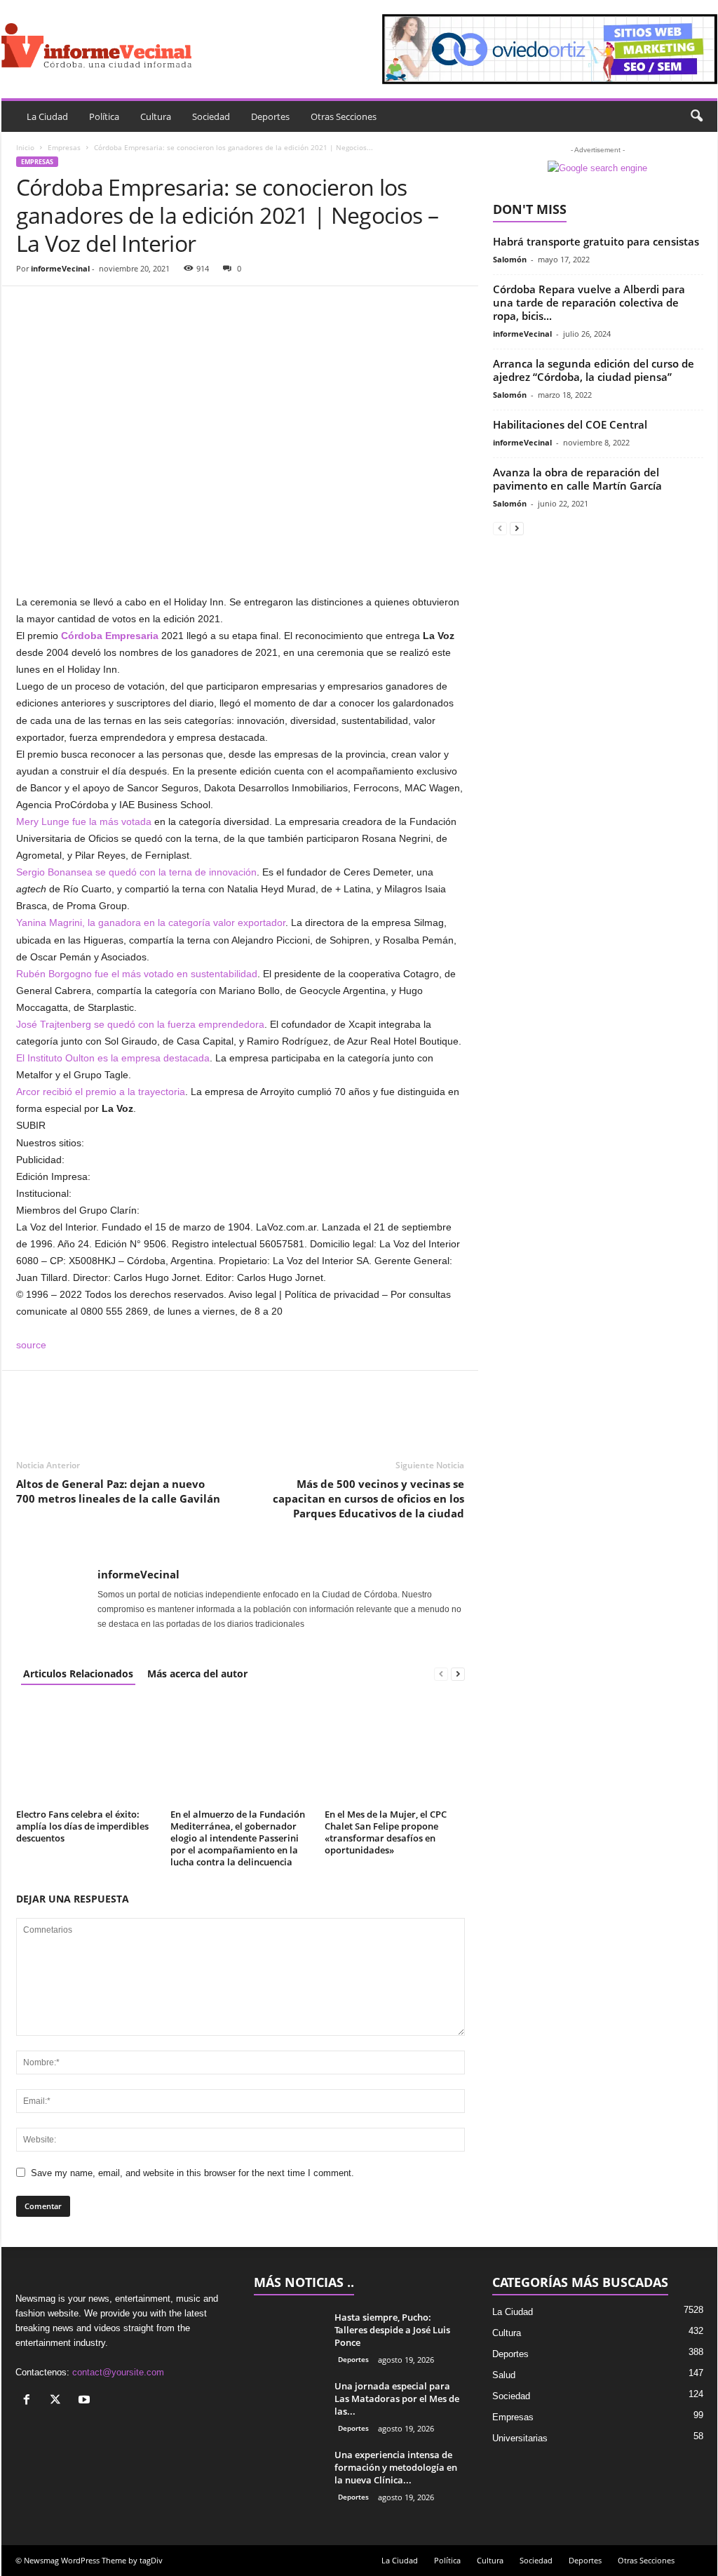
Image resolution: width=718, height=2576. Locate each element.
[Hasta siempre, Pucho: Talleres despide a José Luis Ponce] (289, 2337)
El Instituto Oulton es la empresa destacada (113, 1058)
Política (104, 116)
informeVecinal (60, 268)
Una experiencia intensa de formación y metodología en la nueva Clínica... (396, 2467)
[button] (696, 116)
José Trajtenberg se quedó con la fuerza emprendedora (140, 1024)
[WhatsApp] (127, 307)
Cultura (156, 116)
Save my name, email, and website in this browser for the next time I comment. (192, 2173)
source (31, 1345)
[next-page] (458, 1673)
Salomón (510, 259)
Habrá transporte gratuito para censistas (596, 241)
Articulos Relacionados (78, 1673)
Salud (504, 2375)
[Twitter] (62, 307)
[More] (160, 307)
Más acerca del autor (197, 1673)
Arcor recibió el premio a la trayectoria (101, 1092)
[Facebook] (30, 307)
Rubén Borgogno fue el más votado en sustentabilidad (137, 974)
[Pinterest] (95, 307)
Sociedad (211, 116)
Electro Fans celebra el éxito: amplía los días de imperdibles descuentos (82, 1826)
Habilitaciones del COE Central (570, 424)
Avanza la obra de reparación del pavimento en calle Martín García (577, 479)
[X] (59, 2401)
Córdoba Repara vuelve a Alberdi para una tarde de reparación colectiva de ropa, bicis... (589, 302)
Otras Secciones (344, 116)
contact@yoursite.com (118, 2372)
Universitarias (520, 2438)
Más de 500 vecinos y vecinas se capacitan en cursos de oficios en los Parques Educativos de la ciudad (368, 1498)
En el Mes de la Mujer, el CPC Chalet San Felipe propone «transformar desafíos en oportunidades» (386, 1832)
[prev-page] (441, 1673)
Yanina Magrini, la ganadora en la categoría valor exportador (151, 923)
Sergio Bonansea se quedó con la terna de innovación (136, 872)
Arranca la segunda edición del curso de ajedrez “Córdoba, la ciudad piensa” (594, 370)
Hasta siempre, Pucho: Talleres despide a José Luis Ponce (392, 2330)
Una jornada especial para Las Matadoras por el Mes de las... (397, 2399)
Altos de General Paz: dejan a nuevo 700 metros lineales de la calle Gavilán (118, 1491)
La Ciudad (47, 116)
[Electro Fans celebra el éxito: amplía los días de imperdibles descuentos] (86, 1752)
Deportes (270, 116)
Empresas (64, 147)
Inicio (25, 147)
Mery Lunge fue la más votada (84, 821)
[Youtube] (86, 2401)
